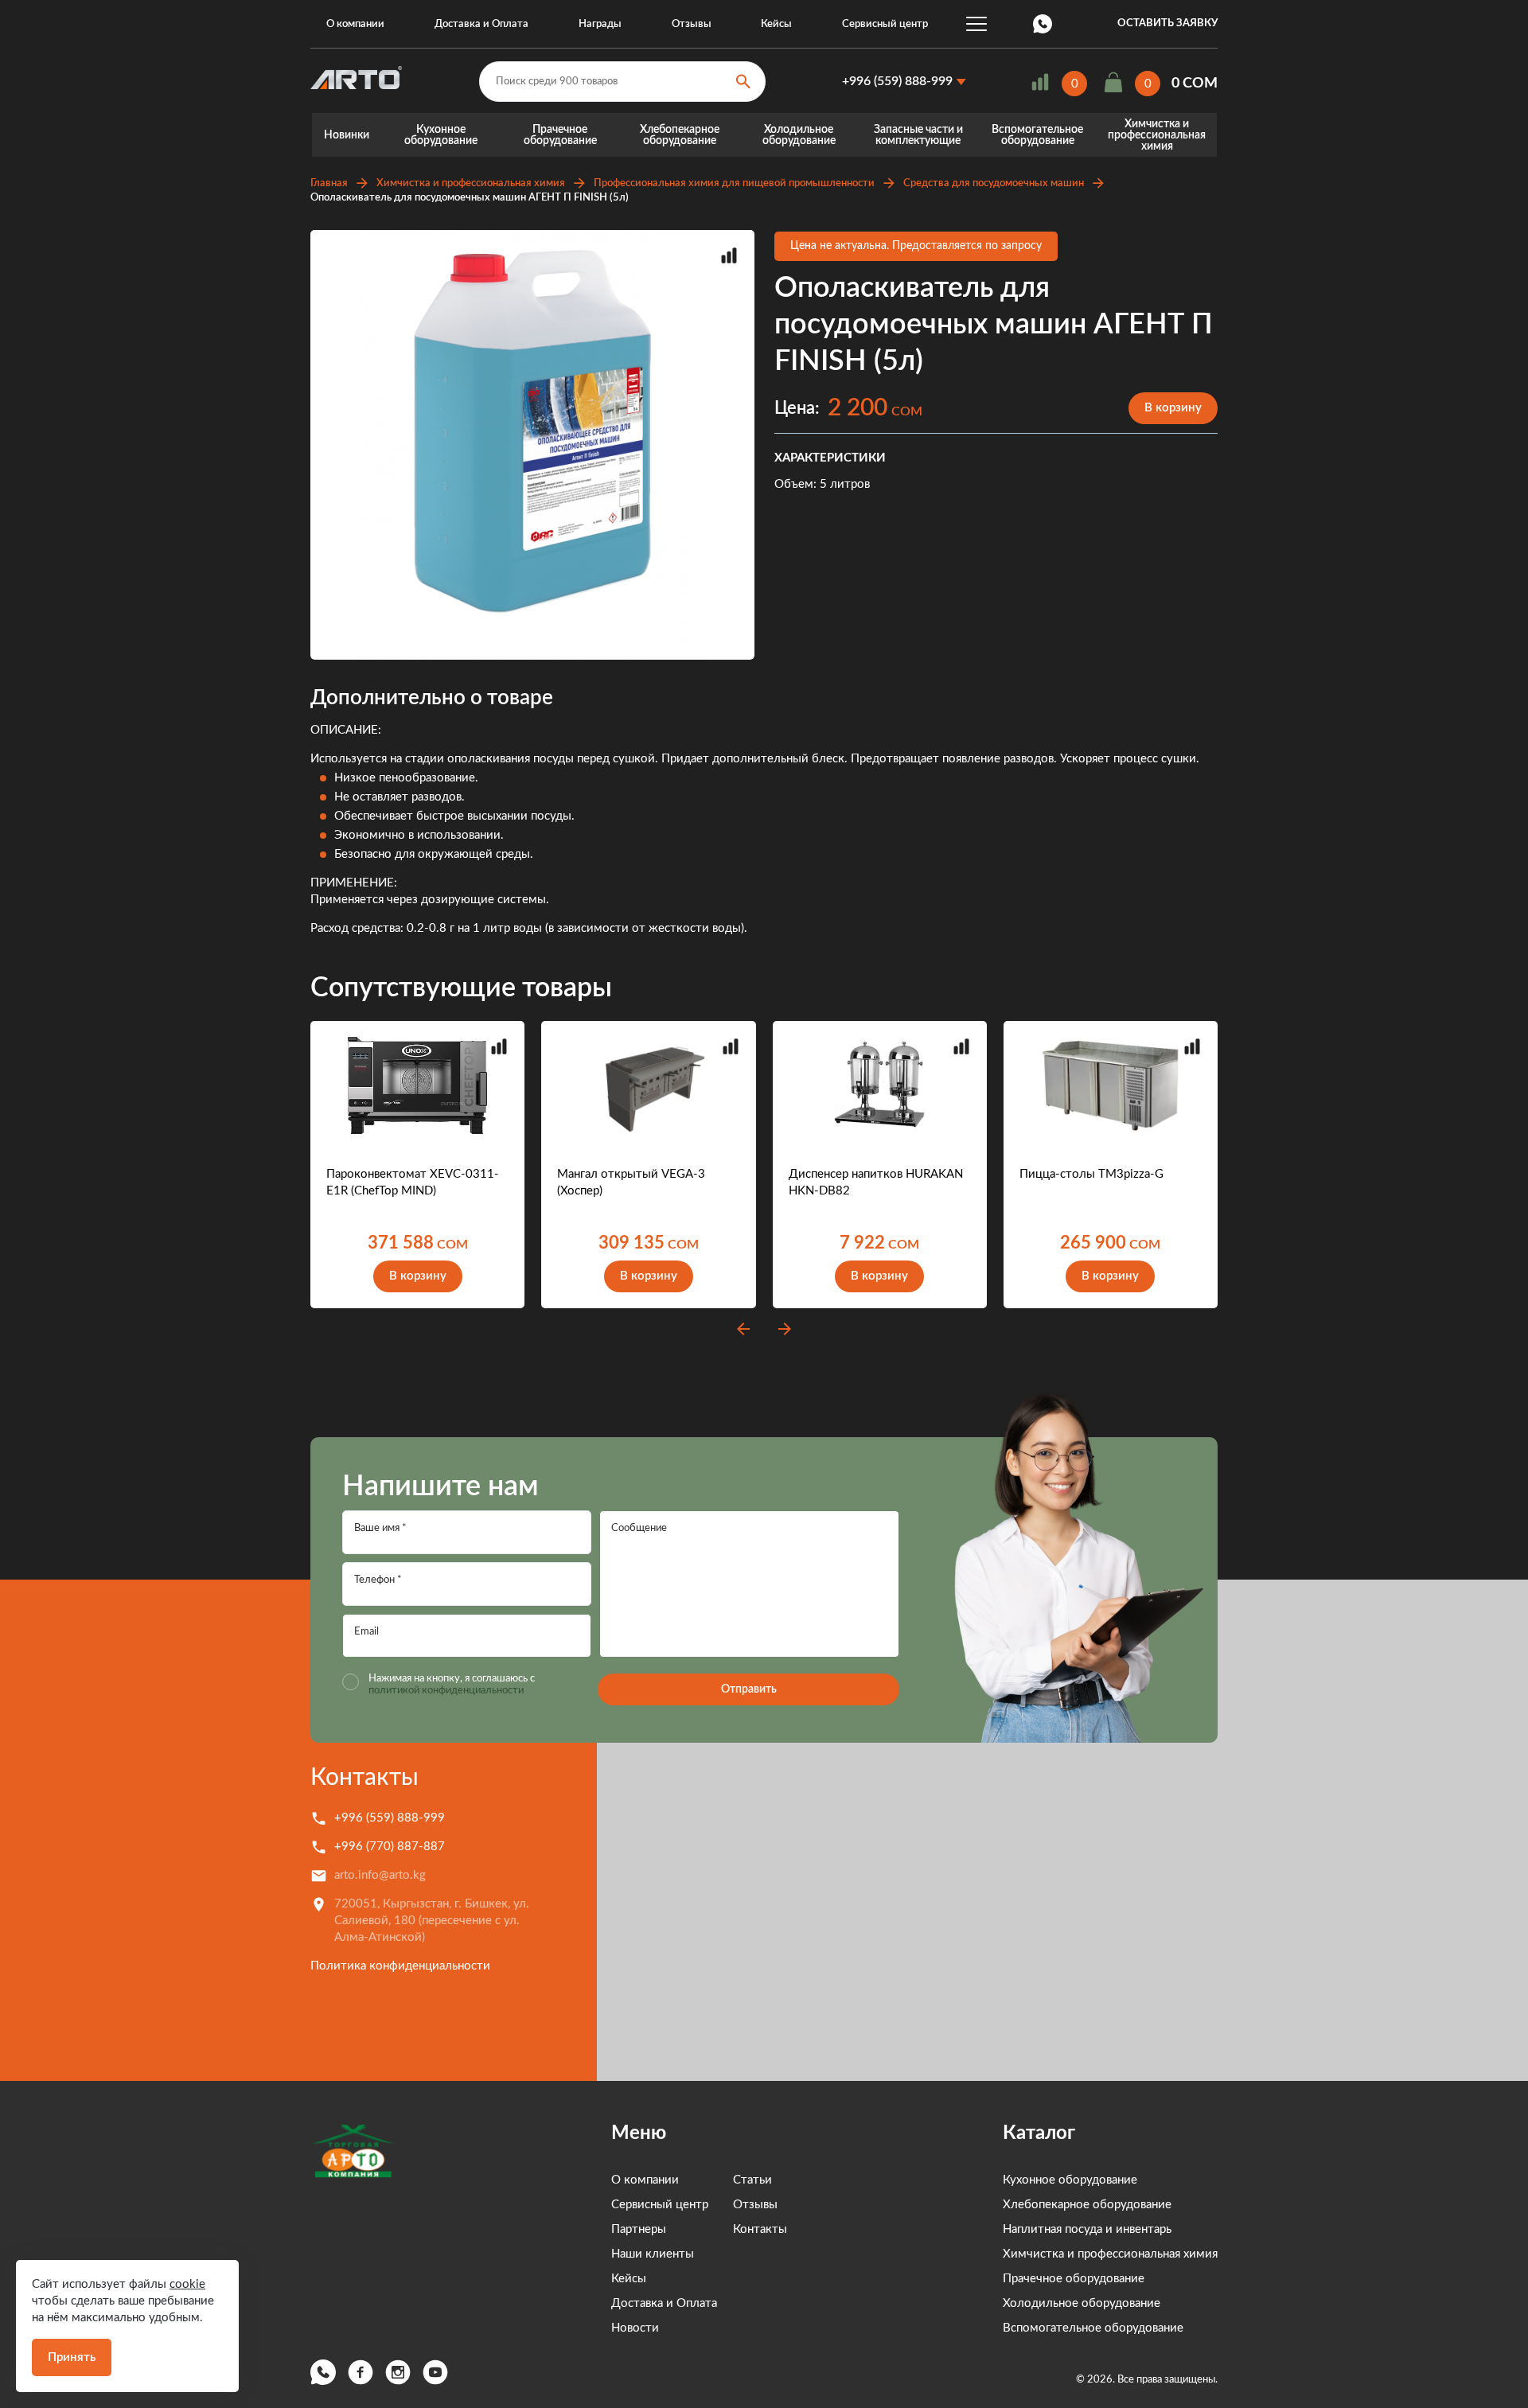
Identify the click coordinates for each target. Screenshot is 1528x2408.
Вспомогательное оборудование (1037, 135)
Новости (635, 2328)
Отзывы (692, 24)
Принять (72, 2357)
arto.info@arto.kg (380, 1875)
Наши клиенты (653, 2254)
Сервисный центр (885, 24)
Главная (329, 183)
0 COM (1195, 84)
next (785, 1329)
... (976, 24)
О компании (355, 24)
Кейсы (776, 24)
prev (743, 1329)
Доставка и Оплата (481, 24)
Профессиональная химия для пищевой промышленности (734, 183)
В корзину (1173, 408)
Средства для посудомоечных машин (994, 183)
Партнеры (639, 2229)
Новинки (347, 135)
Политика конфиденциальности (400, 1966)
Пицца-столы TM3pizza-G (1091, 1174)
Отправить (749, 1689)
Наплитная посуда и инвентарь (1087, 2229)
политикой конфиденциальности (446, 1691)
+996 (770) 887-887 (390, 1847)
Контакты (364, 1778)
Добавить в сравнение (729, 255)
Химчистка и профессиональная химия (1157, 135)
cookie (187, 2284)
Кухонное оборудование (441, 135)
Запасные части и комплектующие (918, 135)
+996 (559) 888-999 (897, 81)
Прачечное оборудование (560, 135)
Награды (600, 24)
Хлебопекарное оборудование (680, 135)
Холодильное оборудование (799, 135)
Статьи (752, 2180)
